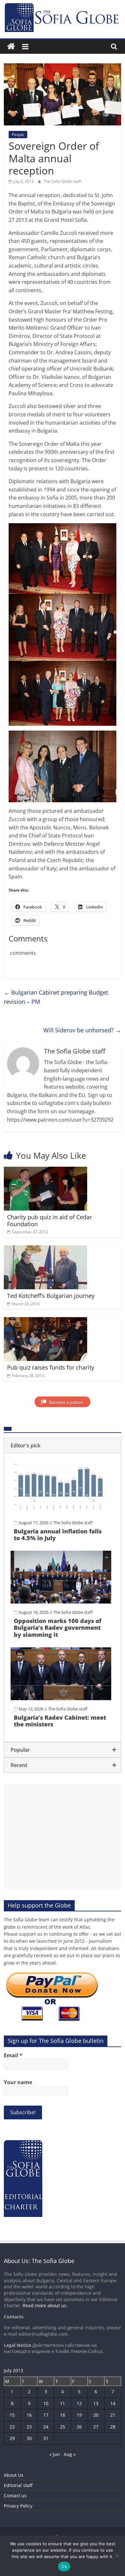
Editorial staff (18, 2485)
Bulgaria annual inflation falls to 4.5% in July (58, 1535)
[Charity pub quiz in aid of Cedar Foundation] (46, 1171)
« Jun (55, 2454)
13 (96, 2403)
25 (63, 2427)
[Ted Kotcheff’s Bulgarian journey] (46, 1249)
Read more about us (45, 2305)
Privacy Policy (18, 2506)
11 (63, 2403)
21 (113, 2415)
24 (46, 2427)
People (18, 135)
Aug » (70, 2454)
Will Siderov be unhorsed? (82, 1030)
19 (79, 2415)
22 (12, 2427)
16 (29, 2415)
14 (113, 2403)
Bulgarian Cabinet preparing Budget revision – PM (56, 997)
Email (13, 2055)
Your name (18, 2082)
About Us (14, 2475)
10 (46, 2403)
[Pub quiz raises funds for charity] (46, 1321)
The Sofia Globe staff (62, 181)
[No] (117, 2556)
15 (12, 2415)
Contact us (15, 2496)
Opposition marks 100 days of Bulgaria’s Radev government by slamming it (58, 1628)
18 (63, 2415)
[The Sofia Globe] (11, 47)
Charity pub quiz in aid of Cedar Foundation (50, 1220)
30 (29, 2438)
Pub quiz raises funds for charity (51, 1367)
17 (46, 2415)
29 (12, 2438)
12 (79, 2403)
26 (79, 2427)
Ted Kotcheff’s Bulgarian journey (51, 1296)
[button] (63, 1445)
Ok (64, 2566)
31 (46, 2438)
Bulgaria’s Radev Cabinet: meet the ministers (60, 1721)
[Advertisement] (63, 1836)
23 (29, 2427)
